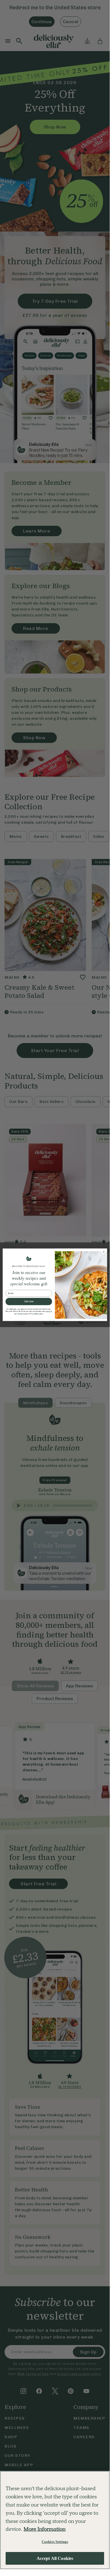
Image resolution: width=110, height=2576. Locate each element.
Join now (29, 1301)
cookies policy (38, 1314)
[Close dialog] (104, 1252)
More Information (45, 2529)
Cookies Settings (55, 2542)
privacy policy (23, 1314)
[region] (55, 2520)
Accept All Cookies (55, 2558)
